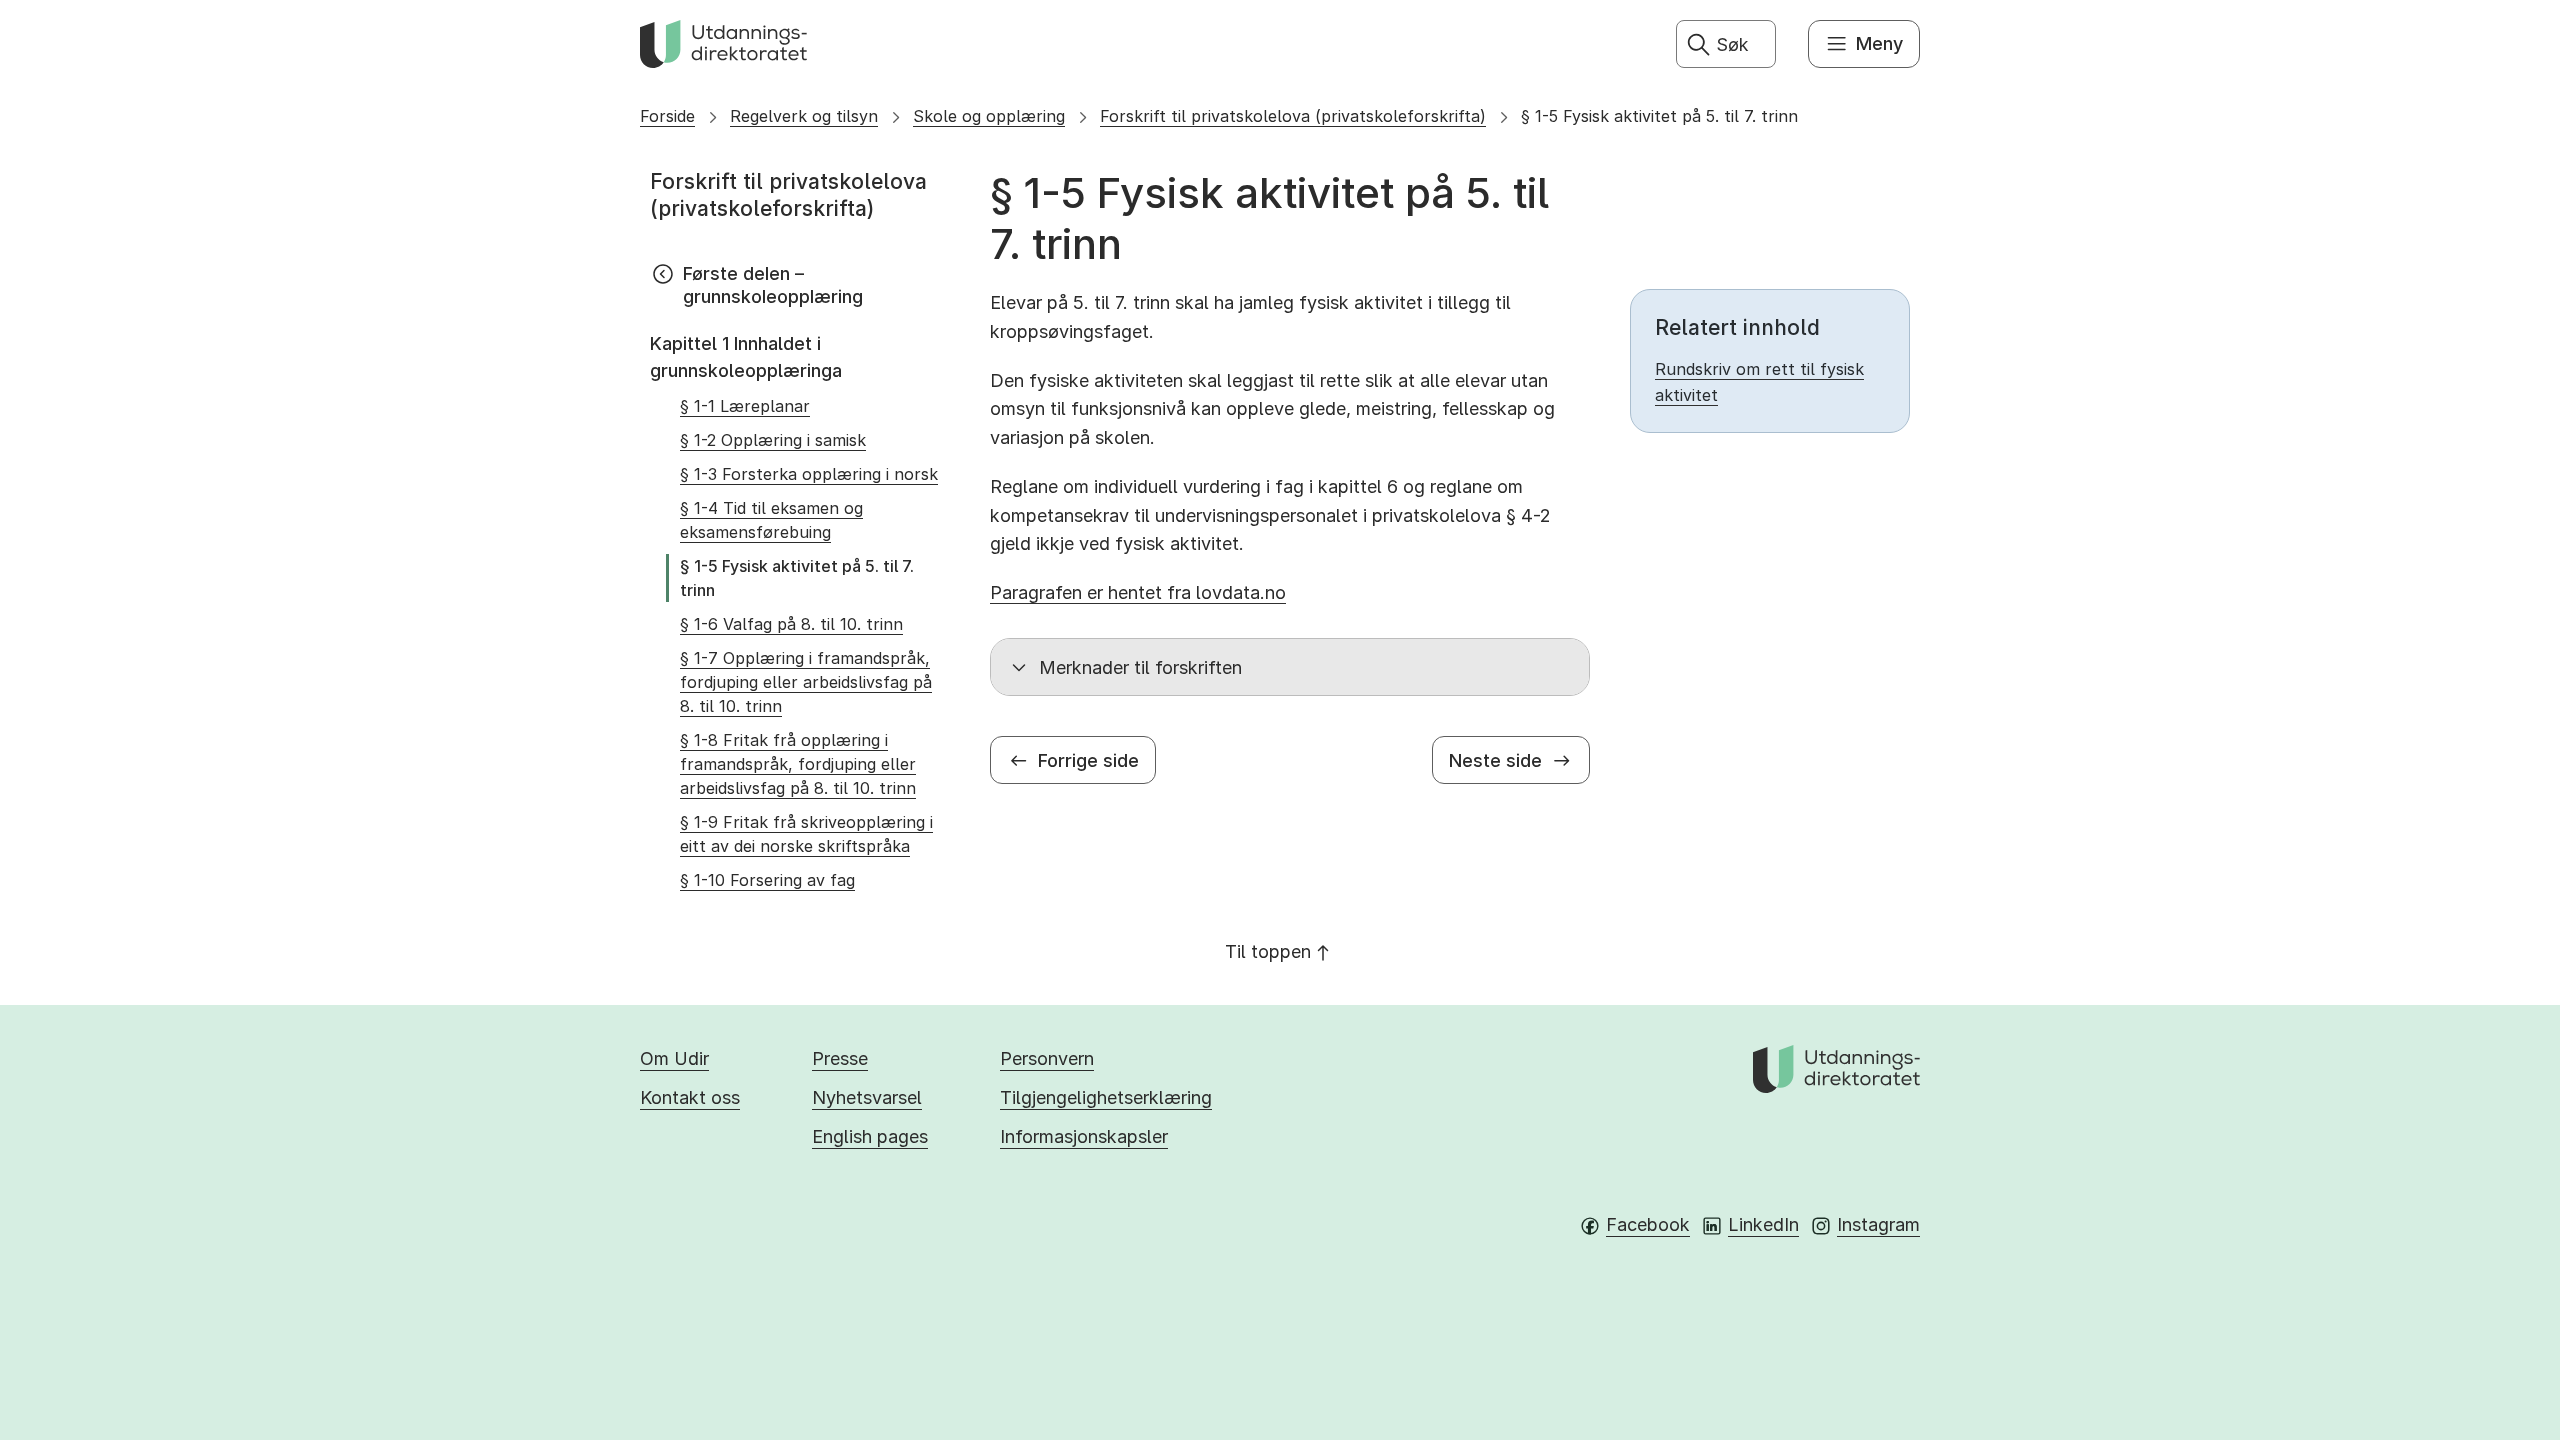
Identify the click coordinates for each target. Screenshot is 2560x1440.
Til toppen (1268, 951)
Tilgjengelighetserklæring (1106, 1097)
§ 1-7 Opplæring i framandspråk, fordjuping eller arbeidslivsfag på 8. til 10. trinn (806, 682)
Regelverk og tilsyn (804, 116)
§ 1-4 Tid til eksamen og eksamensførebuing (771, 520)
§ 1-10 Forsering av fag (767, 880)
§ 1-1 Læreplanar (745, 406)
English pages (870, 1136)
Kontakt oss (690, 1097)
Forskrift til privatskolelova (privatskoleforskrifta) (1293, 116)
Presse (840, 1058)
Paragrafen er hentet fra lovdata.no (1138, 592)
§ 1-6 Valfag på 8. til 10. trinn (791, 624)
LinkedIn (1763, 1224)
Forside (667, 116)
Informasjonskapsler (1084, 1136)
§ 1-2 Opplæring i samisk (773, 440)
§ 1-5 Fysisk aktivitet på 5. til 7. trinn (1659, 116)
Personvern (1047, 1058)
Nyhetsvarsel (867, 1097)
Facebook (1648, 1224)
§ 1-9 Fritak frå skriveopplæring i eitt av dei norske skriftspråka (806, 834)
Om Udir (674, 1058)
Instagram (1878, 1224)
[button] (1290, 667)
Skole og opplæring (989, 116)
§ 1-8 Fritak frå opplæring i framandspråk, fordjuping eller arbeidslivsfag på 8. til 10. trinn (798, 764)
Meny (1879, 43)
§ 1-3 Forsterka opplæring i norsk (809, 474)
